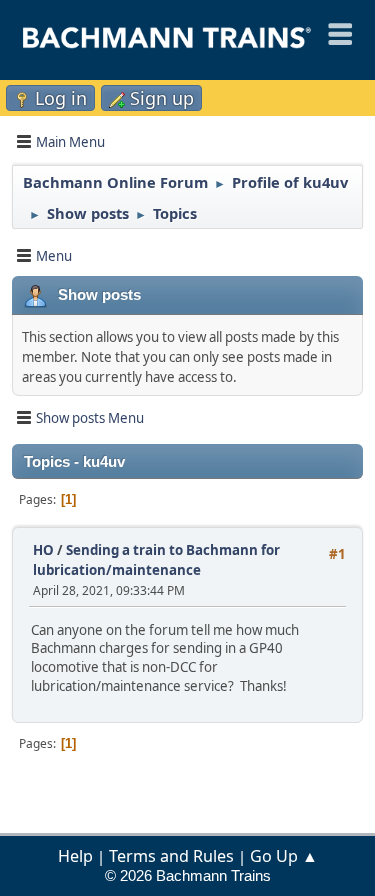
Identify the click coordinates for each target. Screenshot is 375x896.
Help (75, 856)
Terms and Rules (171, 856)
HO (43, 550)
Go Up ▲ (284, 856)
